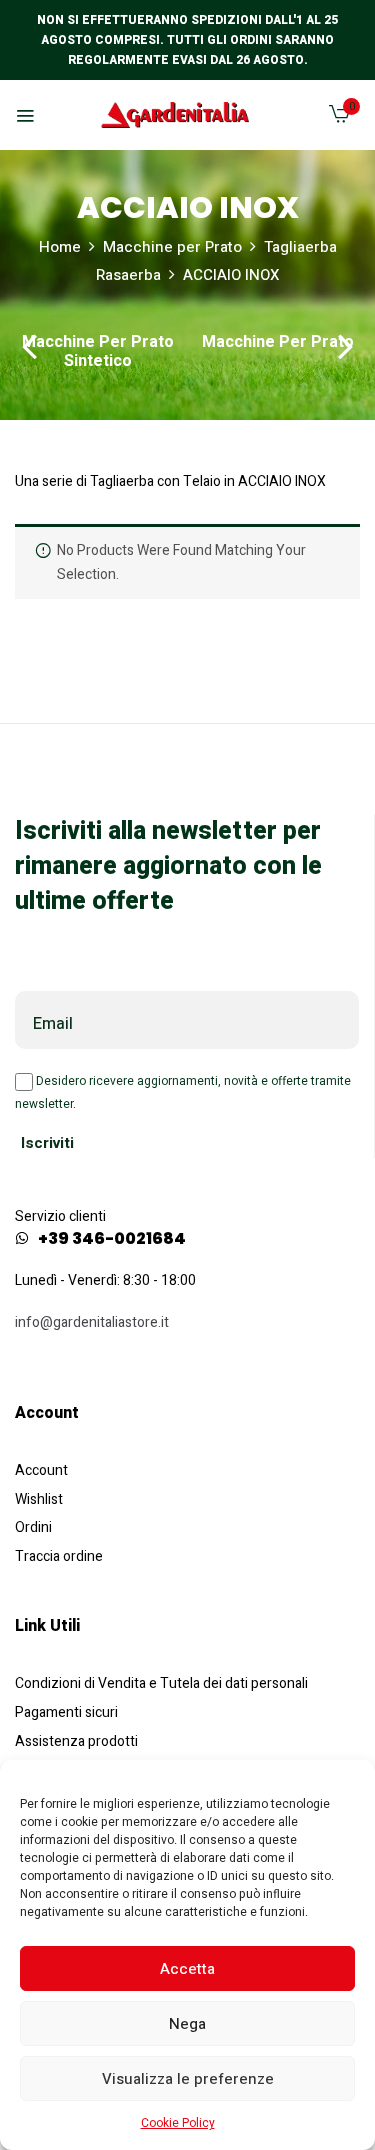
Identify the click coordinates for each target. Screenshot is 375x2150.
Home (60, 247)
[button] (339, 118)
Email (53, 1024)
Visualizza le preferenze (188, 2079)
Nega (187, 2024)
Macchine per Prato (172, 247)
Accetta (187, 1969)
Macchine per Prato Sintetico (98, 353)
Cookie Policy (178, 2123)
